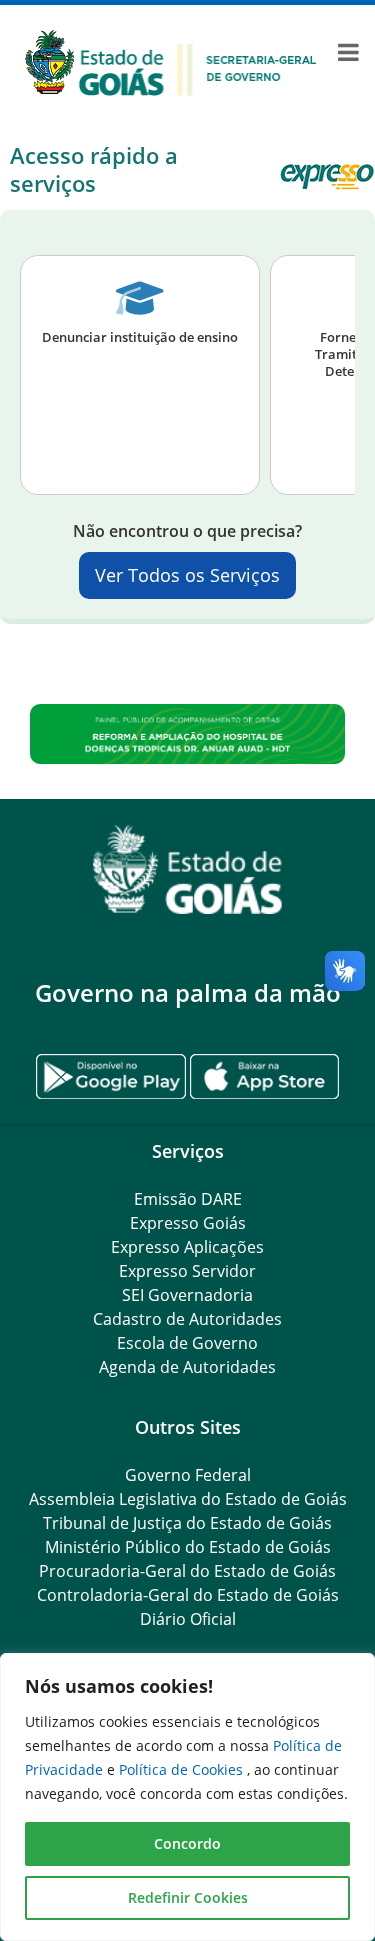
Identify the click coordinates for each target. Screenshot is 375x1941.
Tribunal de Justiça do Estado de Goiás (187, 1523)
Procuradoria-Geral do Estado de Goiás (187, 1571)
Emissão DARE (188, 1199)
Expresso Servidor (187, 1271)
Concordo (187, 1843)
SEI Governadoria (187, 1295)
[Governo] (171, 61)
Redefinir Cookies (188, 1897)
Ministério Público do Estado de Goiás (188, 1547)
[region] (187, 1797)
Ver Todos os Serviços (187, 575)
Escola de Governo (187, 1343)
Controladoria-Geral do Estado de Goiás (188, 1595)
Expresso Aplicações (187, 1247)
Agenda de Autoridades (187, 1367)
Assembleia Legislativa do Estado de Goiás (188, 1499)
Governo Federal (188, 1475)
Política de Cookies (183, 1769)
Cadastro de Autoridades (187, 1319)
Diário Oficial (188, 1619)
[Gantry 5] (187, 869)
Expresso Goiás (188, 1223)
